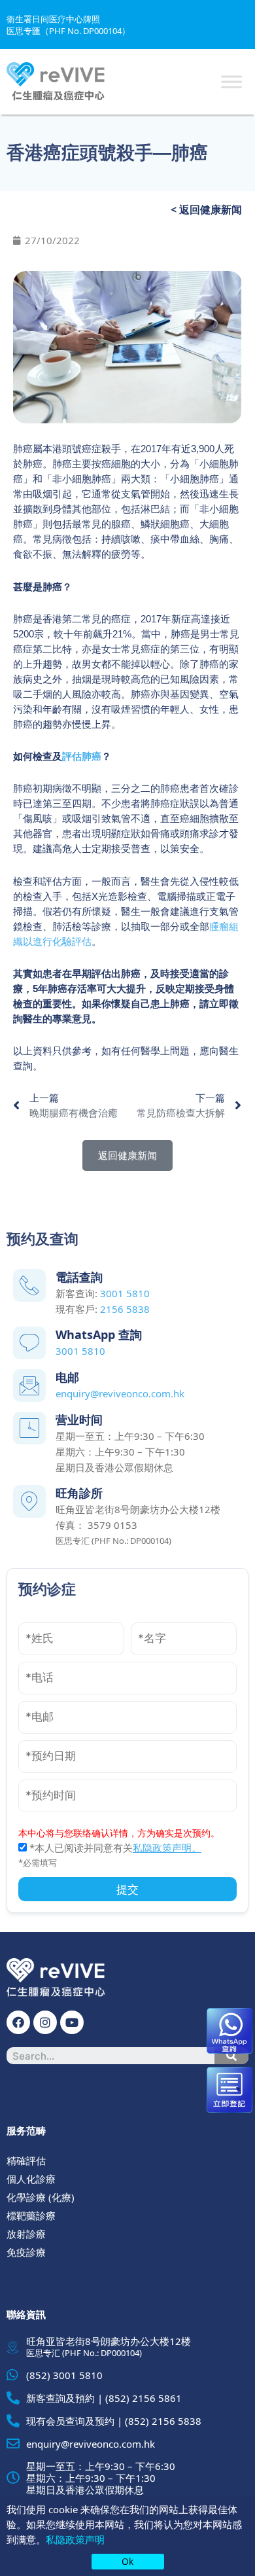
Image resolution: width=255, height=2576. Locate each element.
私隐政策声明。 (167, 1848)
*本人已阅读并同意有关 (114, 1848)
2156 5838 (125, 1309)
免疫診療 (26, 2252)
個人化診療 (31, 2179)
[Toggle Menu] (231, 81)
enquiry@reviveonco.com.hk (120, 1393)
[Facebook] (18, 2022)
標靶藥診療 (31, 2215)
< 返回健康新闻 (206, 209)
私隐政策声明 (75, 2539)
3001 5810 (125, 1293)
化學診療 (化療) (41, 2197)
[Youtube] (72, 2022)
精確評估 (26, 2160)
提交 (127, 1889)
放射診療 (26, 2234)
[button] (127, 1155)
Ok (127, 2561)
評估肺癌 (82, 756)
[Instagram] (45, 2022)
